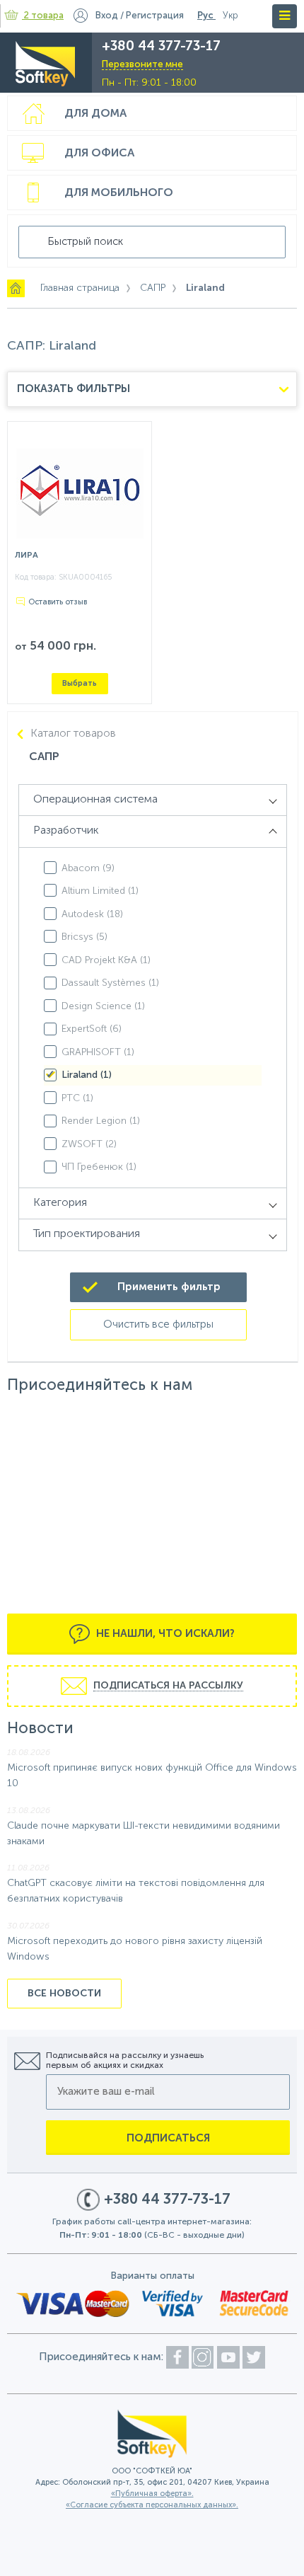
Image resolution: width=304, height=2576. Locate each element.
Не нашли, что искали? (164, 1634)
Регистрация (155, 16)
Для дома (95, 114)
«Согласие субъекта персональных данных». (152, 2506)
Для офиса (99, 154)
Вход (107, 16)
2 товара (44, 16)
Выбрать (80, 683)
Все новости (64, 1994)
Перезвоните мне (142, 65)
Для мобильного (119, 193)
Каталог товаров (73, 734)
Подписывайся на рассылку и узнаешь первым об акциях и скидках (125, 2061)
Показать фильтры (74, 389)
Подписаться (168, 2138)
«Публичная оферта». (152, 2494)
